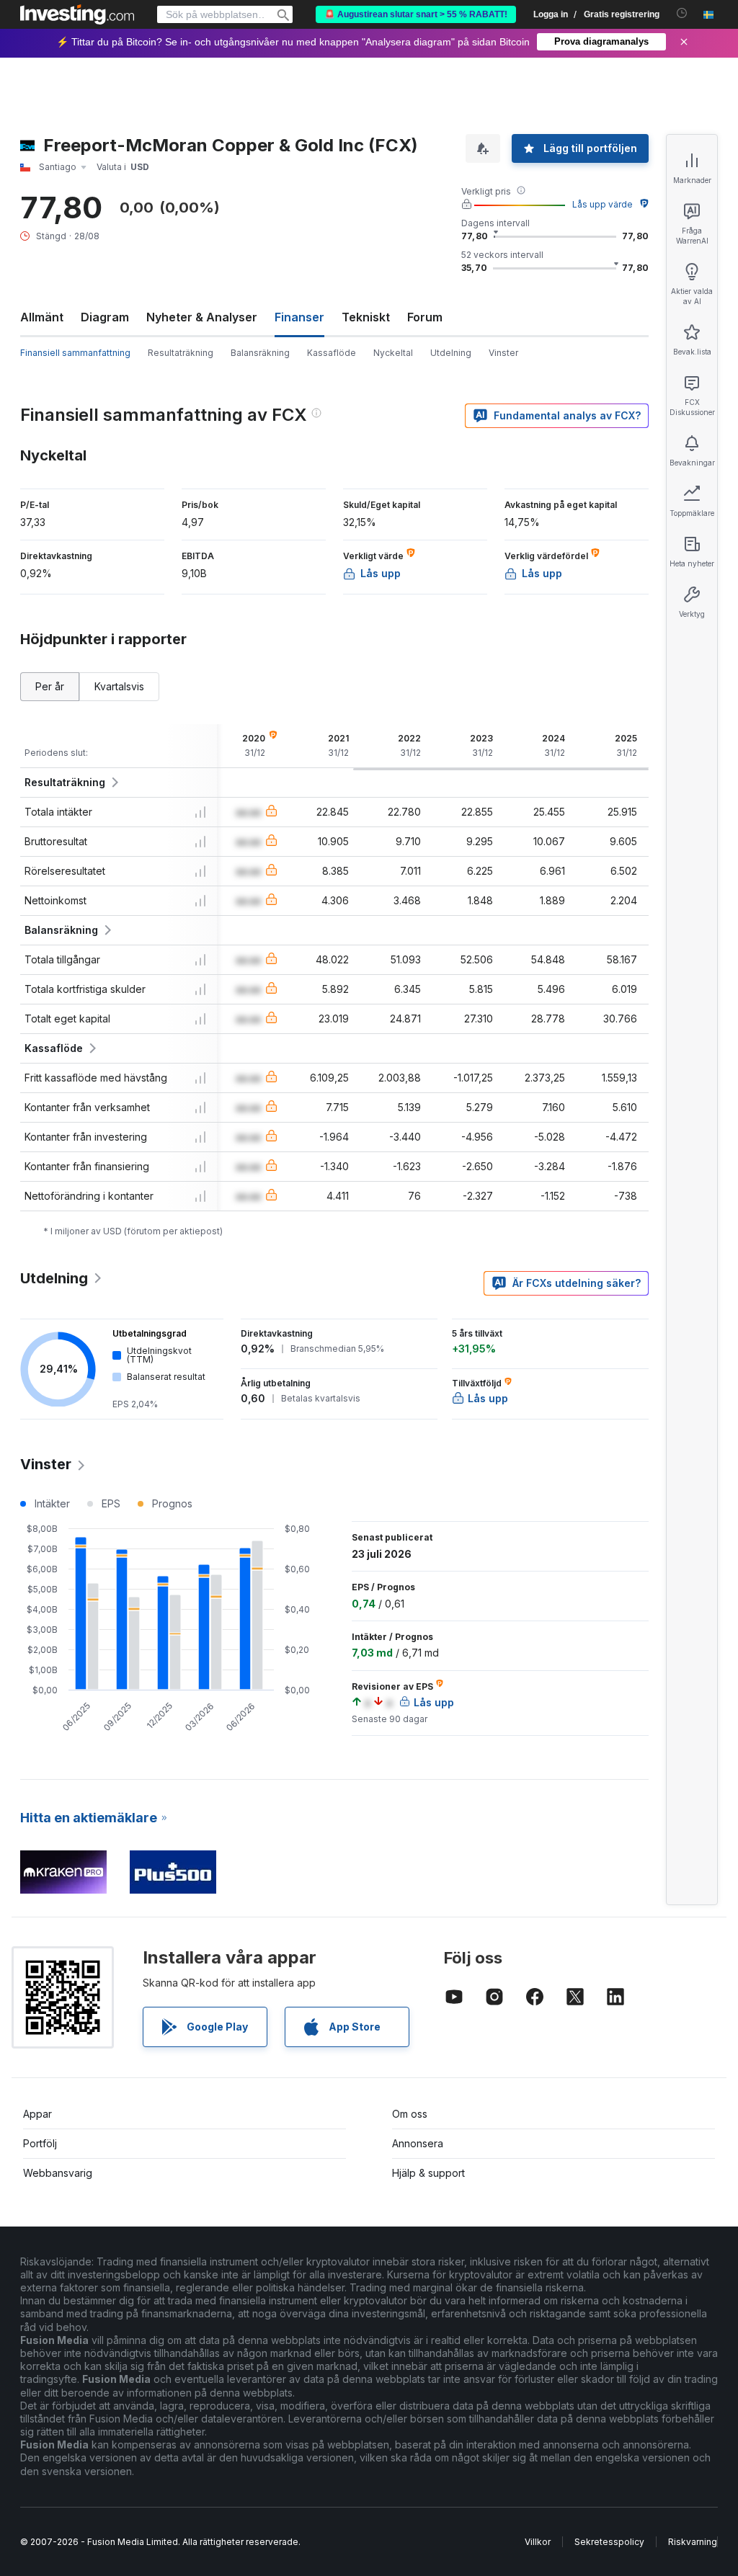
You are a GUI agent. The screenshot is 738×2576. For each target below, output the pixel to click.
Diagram (105, 317)
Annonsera (418, 2143)
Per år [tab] (50, 686)
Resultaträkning (181, 353)
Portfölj (40, 2143)
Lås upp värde (603, 204)
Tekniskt (366, 317)
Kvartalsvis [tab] (119, 686)
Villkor (538, 2542)
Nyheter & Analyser (202, 317)
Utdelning (451, 353)
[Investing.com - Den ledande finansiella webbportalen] (77, 14)
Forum (425, 317)
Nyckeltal (393, 353)
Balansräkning (260, 353)
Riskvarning (693, 2542)
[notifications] (682, 13)
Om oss (410, 2114)
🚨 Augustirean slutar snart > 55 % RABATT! (416, 14)
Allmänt (42, 317)
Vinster (503, 353)
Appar (37, 2114)
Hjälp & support (428, 2173)
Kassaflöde (332, 353)
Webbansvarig (58, 2173)
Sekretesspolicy (609, 2542)
